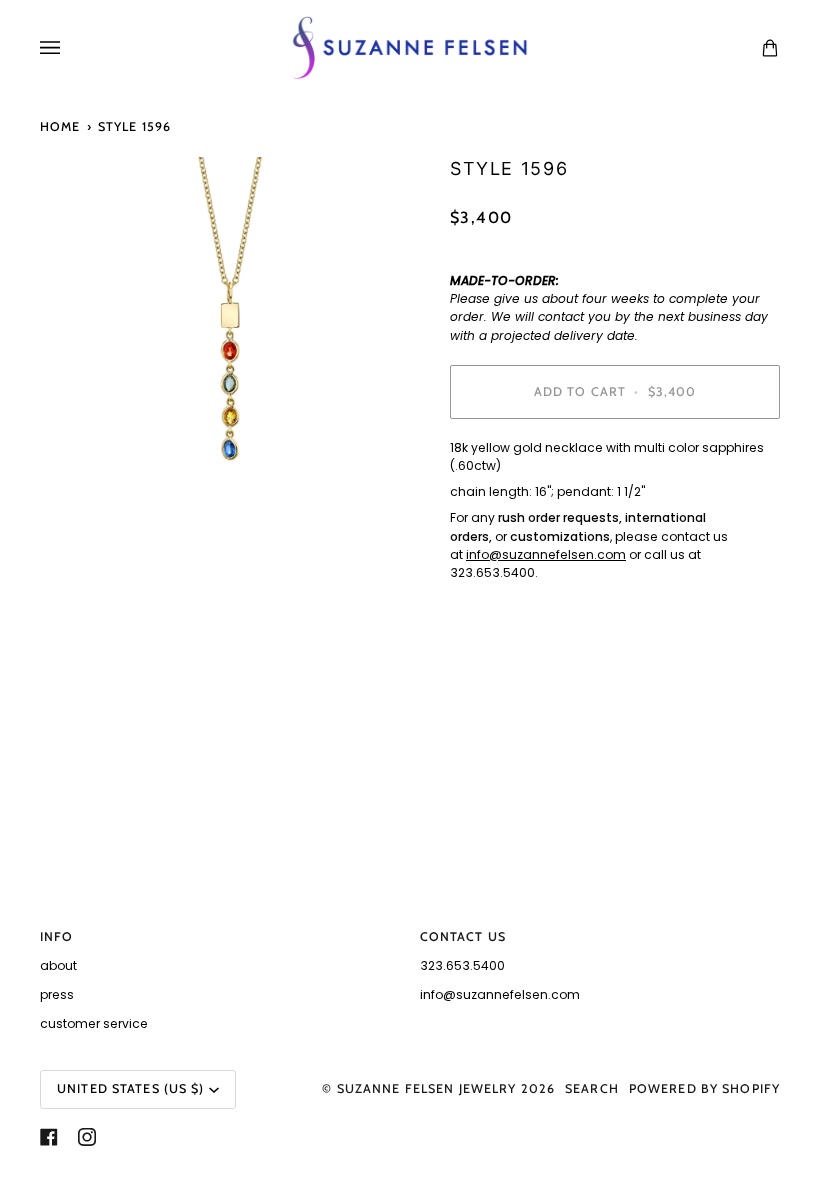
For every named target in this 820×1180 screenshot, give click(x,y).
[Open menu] (70, 48)
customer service (94, 1023)
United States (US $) (131, 1088)
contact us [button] (463, 936)
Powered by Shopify (704, 1088)
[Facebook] (49, 1137)
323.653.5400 (462, 965)
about (58, 965)
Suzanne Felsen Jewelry (427, 1088)
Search (592, 1088)
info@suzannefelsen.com (546, 554)
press (57, 994)
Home (60, 126)
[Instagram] (87, 1137)
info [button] (57, 936)
